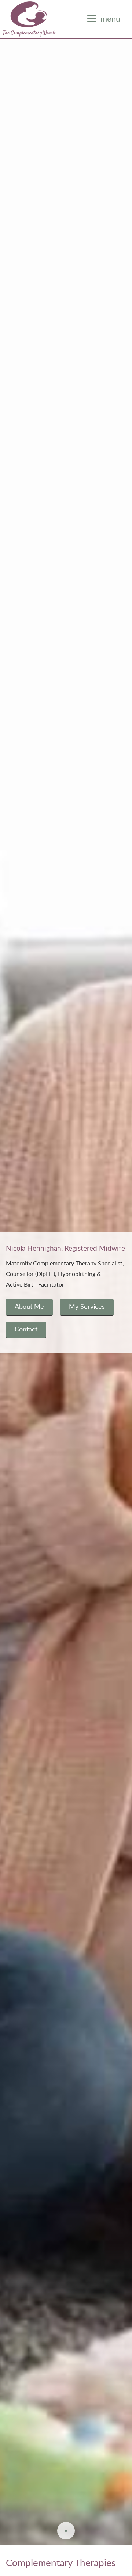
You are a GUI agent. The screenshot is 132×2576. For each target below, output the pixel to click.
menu (110, 19)
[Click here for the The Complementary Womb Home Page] (29, 19)
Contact (26, 1329)
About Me (29, 1307)
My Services (87, 1307)
